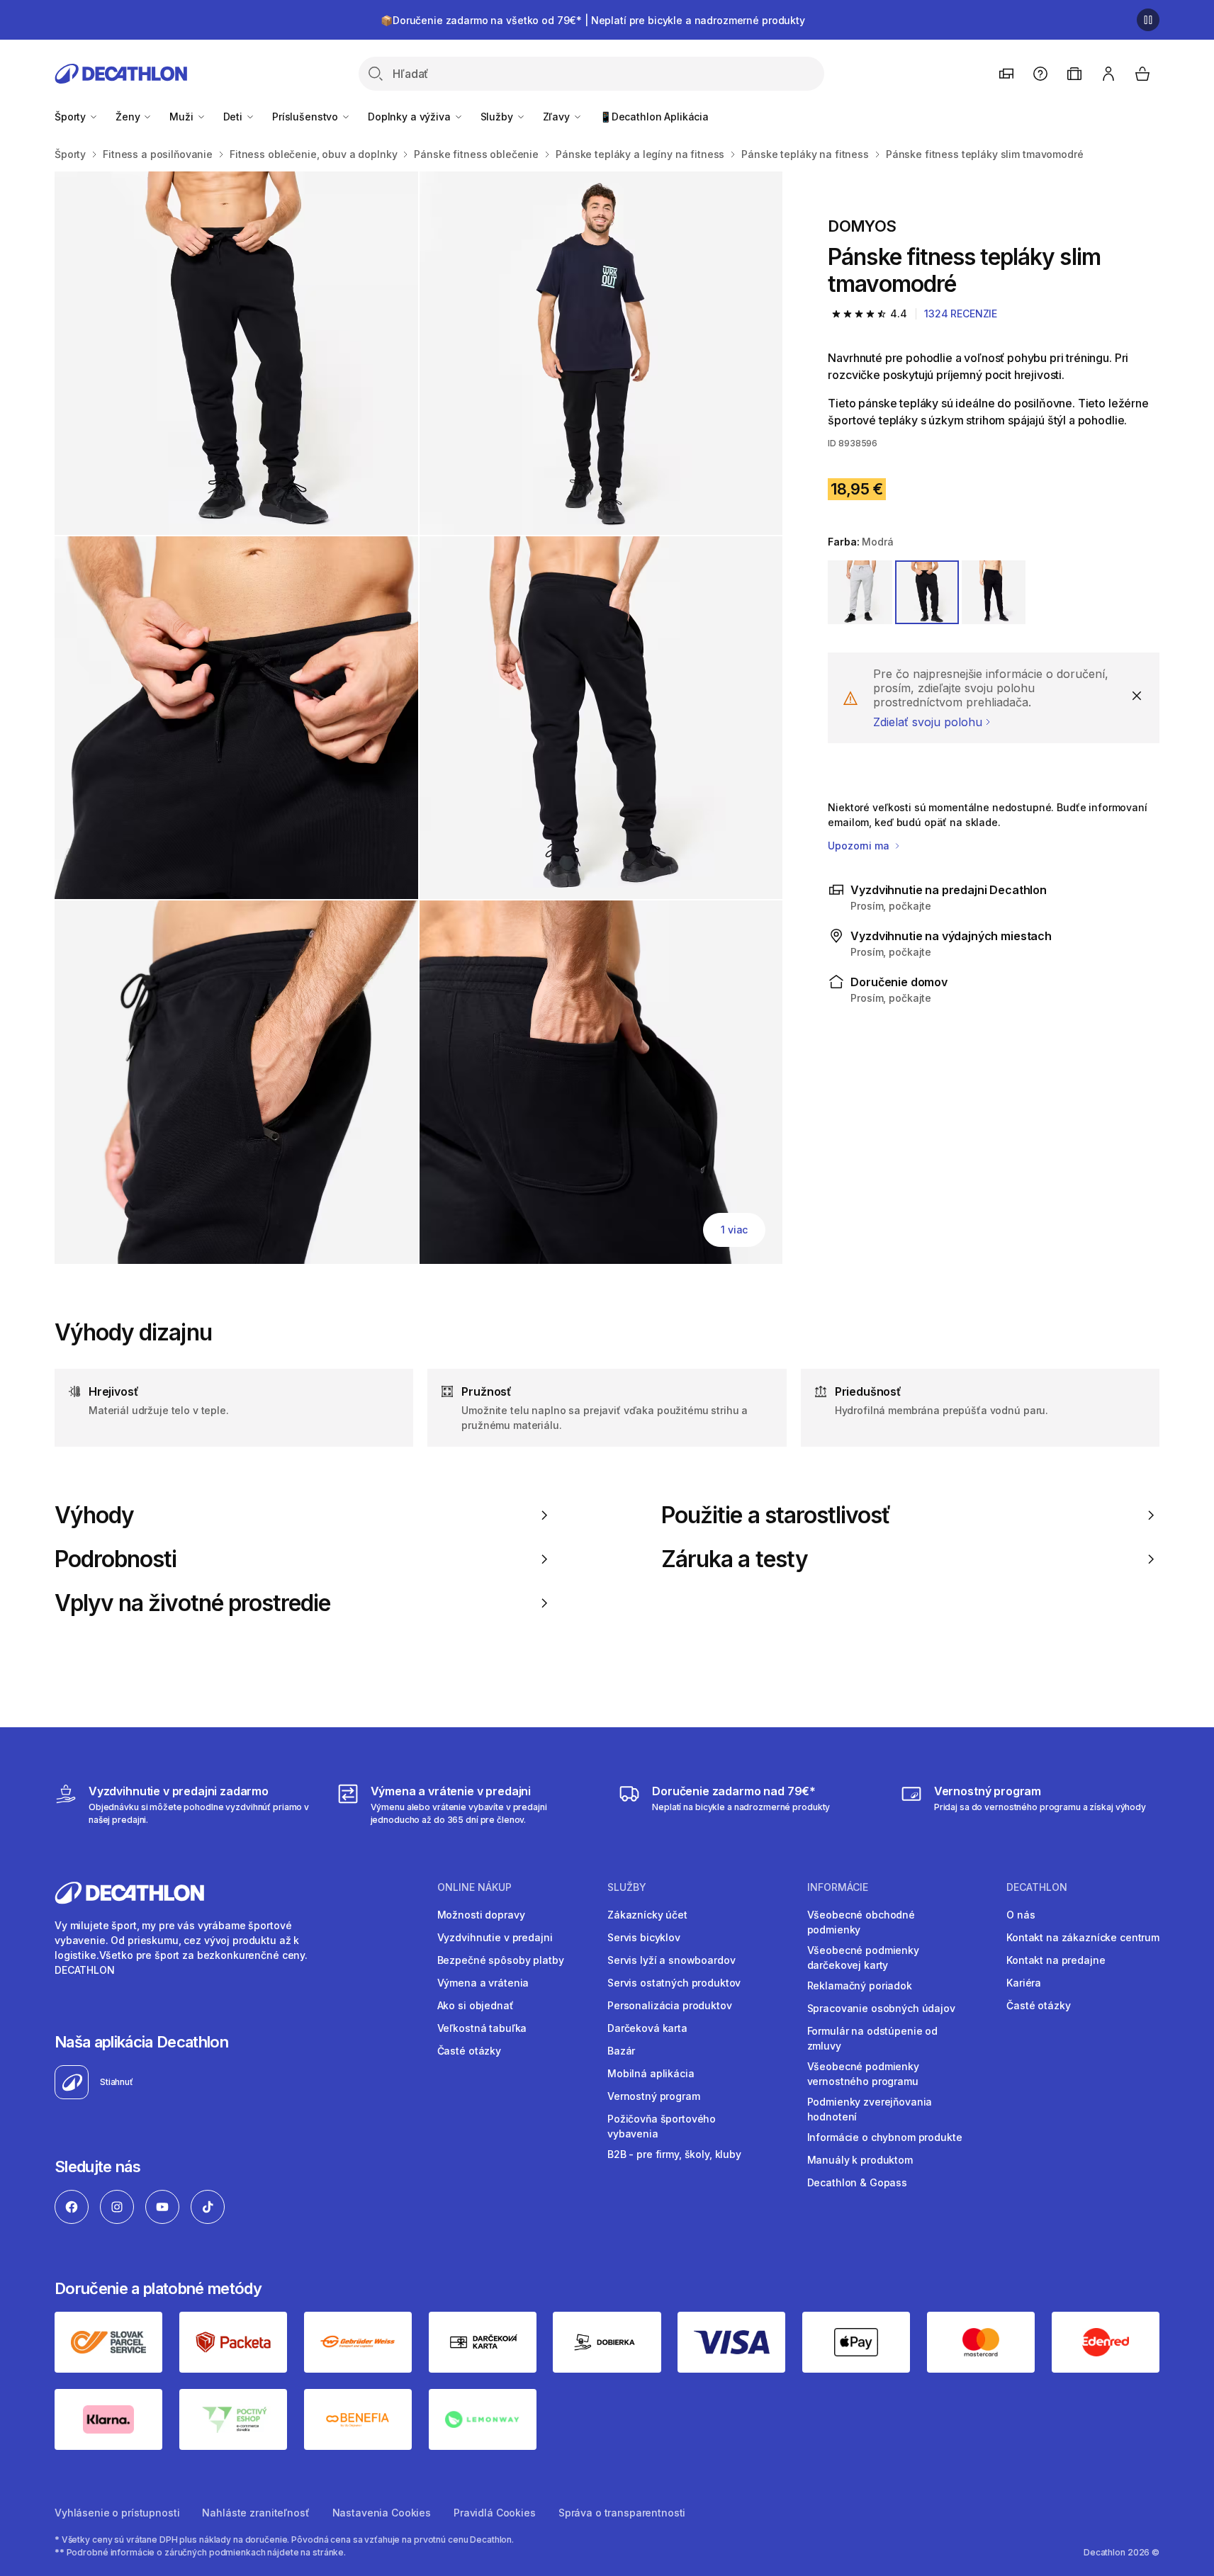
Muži (182, 117)
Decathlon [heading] (1037, 1887)
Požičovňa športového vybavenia (662, 2126)
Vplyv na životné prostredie (192, 1603)
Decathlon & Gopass (857, 2182)
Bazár (621, 2051)
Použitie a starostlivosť (776, 1515)
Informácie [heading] (838, 1887)
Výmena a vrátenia (483, 1983)
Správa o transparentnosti (622, 2513)
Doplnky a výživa (411, 117)
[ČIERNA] (994, 592)
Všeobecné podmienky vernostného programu (863, 2074)
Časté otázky (469, 2051)
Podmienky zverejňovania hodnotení (870, 2109)
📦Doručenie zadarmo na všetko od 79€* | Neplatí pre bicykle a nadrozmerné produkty (593, 20)
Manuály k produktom (860, 2160)
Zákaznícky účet (647, 1915)
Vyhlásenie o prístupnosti (117, 2513)
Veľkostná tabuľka (482, 2028)
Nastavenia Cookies (382, 2513)
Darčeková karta (647, 2028)
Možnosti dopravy (481, 1915)
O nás (1021, 1915)
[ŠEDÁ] (860, 592)
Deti (234, 117)
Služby (498, 117)
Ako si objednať (476, 2005)
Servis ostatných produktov (674, 1983)
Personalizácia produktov (670, 2005)
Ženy (129, 117)
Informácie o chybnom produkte (885, 2137)
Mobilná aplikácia (651, 2073)
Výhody (94, 1515)
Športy (72, 117)
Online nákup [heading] (474, 1887)
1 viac (734, 1230)
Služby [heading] (627, 1887)
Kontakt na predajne (1056, 1960)
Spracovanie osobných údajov (881, 2008)
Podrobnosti (116, 1559)
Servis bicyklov (644, 1937)
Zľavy (558, 117)
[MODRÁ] (927, 592)
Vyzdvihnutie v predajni (495, 1937)
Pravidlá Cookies (495, 2513)
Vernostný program (654, 2096)
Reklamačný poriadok (860, 1985)
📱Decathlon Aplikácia (654, 117)
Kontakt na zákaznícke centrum (1083, 1937)
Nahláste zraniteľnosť (255, 2513)
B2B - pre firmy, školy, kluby (674, 2154)
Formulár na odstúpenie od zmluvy (873, 2038)
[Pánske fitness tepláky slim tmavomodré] (236, 353)
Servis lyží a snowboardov (671, 1960)
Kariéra (1024, 1983)
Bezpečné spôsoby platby (501, 1960)
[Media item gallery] (418, 718)
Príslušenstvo (307, 117)
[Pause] (1148, 20)
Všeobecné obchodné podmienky (861, 1922)
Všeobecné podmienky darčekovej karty (863, 1958)
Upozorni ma (860, 846)
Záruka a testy (735, 1559)
